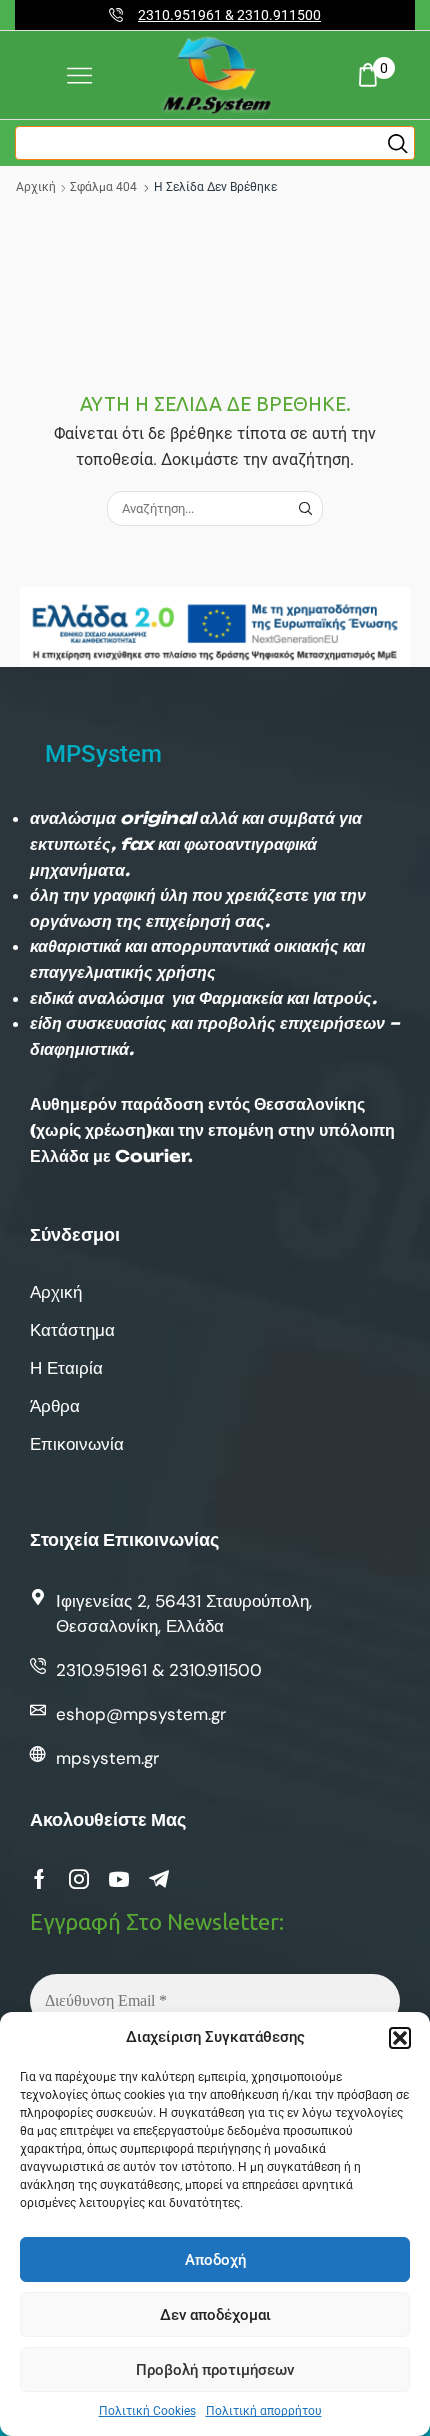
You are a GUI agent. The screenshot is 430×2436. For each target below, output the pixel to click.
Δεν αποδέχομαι (215, 2315)
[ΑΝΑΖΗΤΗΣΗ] (305, 508)
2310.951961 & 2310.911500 (229, 15)
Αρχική (36, 187)
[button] (400, 2038)
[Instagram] (79, 1879)
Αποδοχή (215, 2260)
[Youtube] (119, 1879)
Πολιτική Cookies (147, 2411)
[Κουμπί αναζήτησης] (398, 143)
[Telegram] (159, 1879)
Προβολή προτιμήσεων (215, 2370)
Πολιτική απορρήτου (264, 2411)
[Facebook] (39, 1879)
